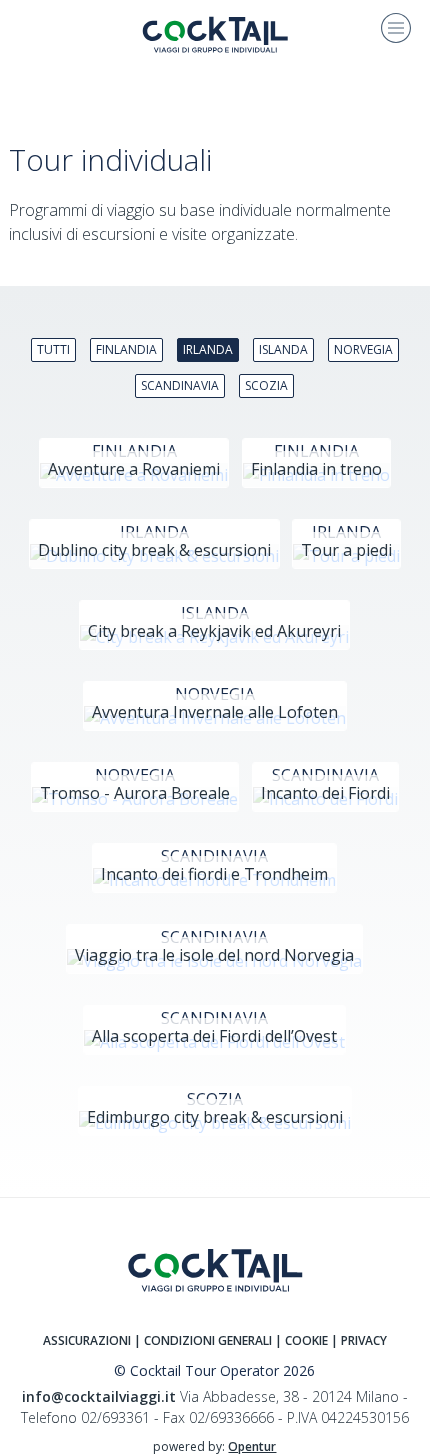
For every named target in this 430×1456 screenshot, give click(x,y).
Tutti (53, 349)
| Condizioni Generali (203, 1340)
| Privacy (359, 1340)
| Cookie (301, 1340)
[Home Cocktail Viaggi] (215, 33)
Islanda (283, 349)
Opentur (252, 1446)
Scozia (266, 385)
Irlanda (208, 349)
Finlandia (126, 349)
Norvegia (363, 349)
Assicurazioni (87, 1340)
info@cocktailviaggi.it (99, 1396)
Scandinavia (180, 385)
